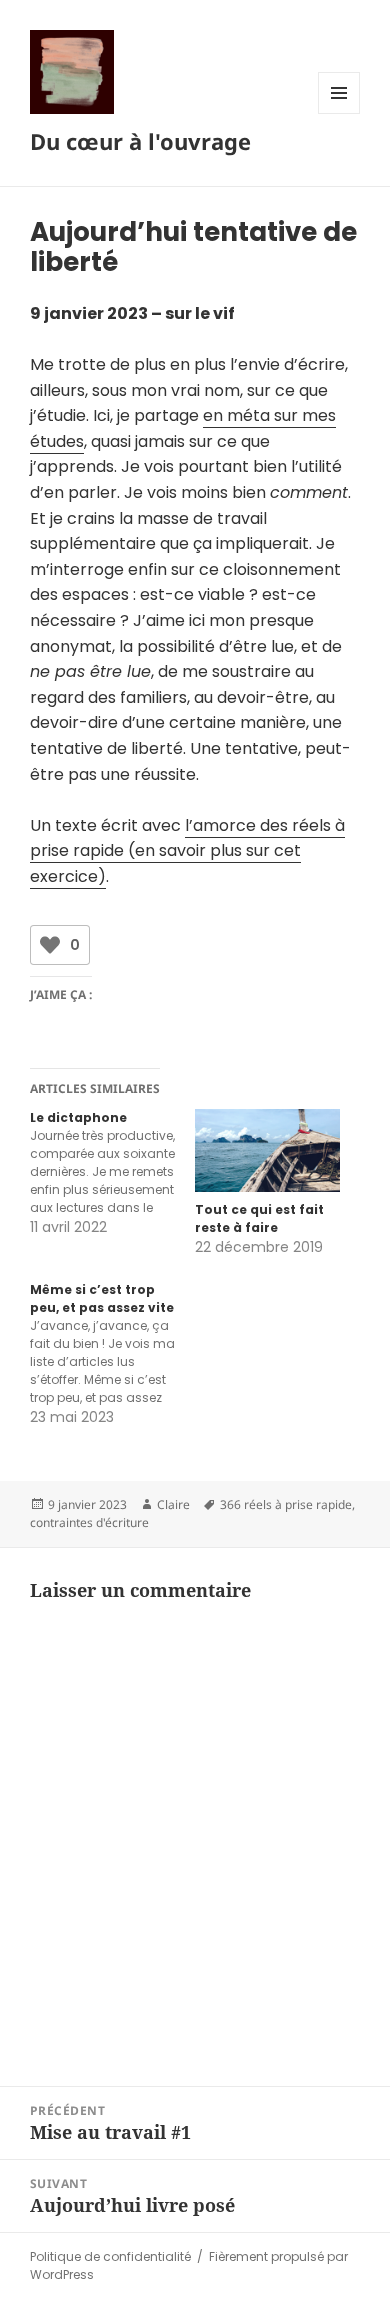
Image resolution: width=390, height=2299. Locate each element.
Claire (173, 1504)
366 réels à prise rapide (286, 1504)
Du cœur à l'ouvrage (140, 141)
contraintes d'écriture (89, 1522)
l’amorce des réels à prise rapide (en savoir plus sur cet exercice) (187, 851)
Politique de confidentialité (110, 2256)
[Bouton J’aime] (50, 945)
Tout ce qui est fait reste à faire (259, 1218)
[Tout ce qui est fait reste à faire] (267, 1150)
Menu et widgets (339, 113)
